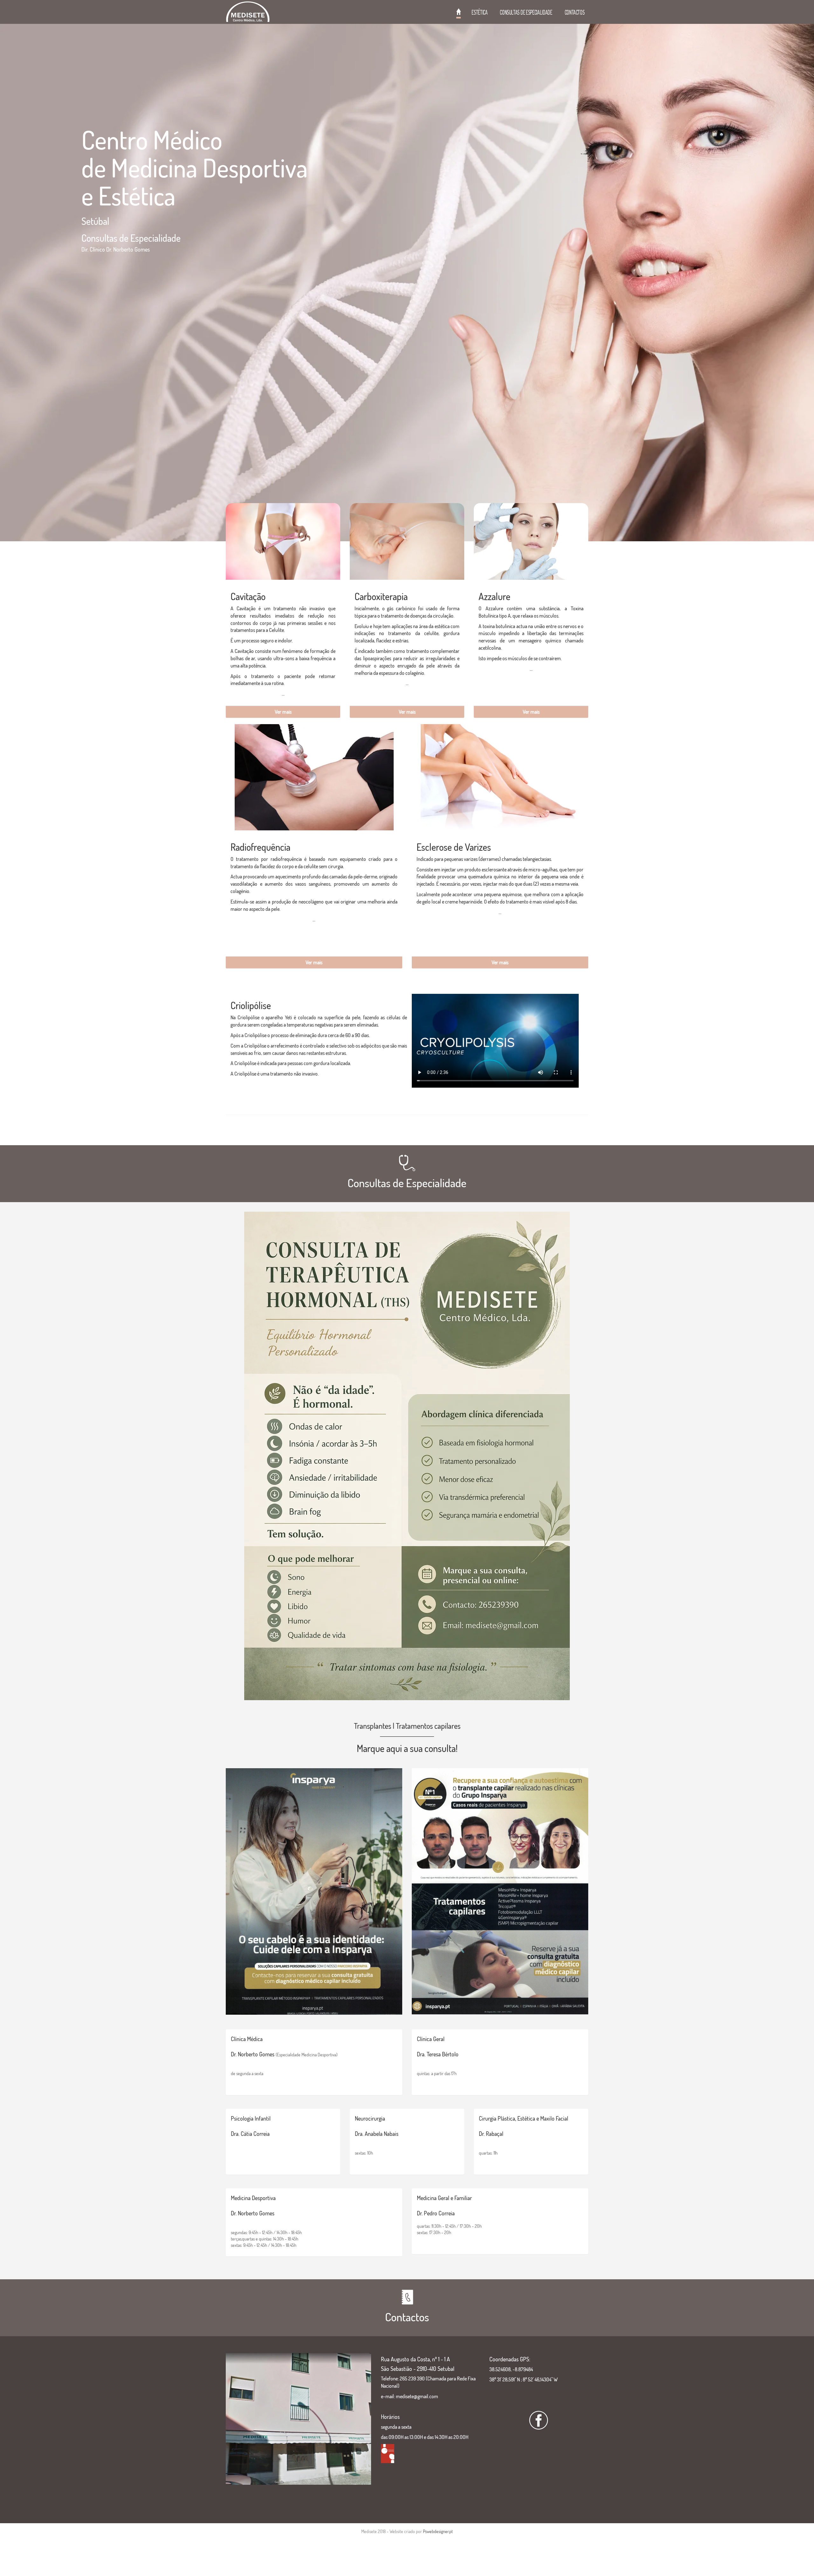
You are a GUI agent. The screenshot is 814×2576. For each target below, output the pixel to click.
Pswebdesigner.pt (438, 2531)
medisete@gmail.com (417, 2396)
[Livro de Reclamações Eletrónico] (388, 2453)
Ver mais (283, 712)
